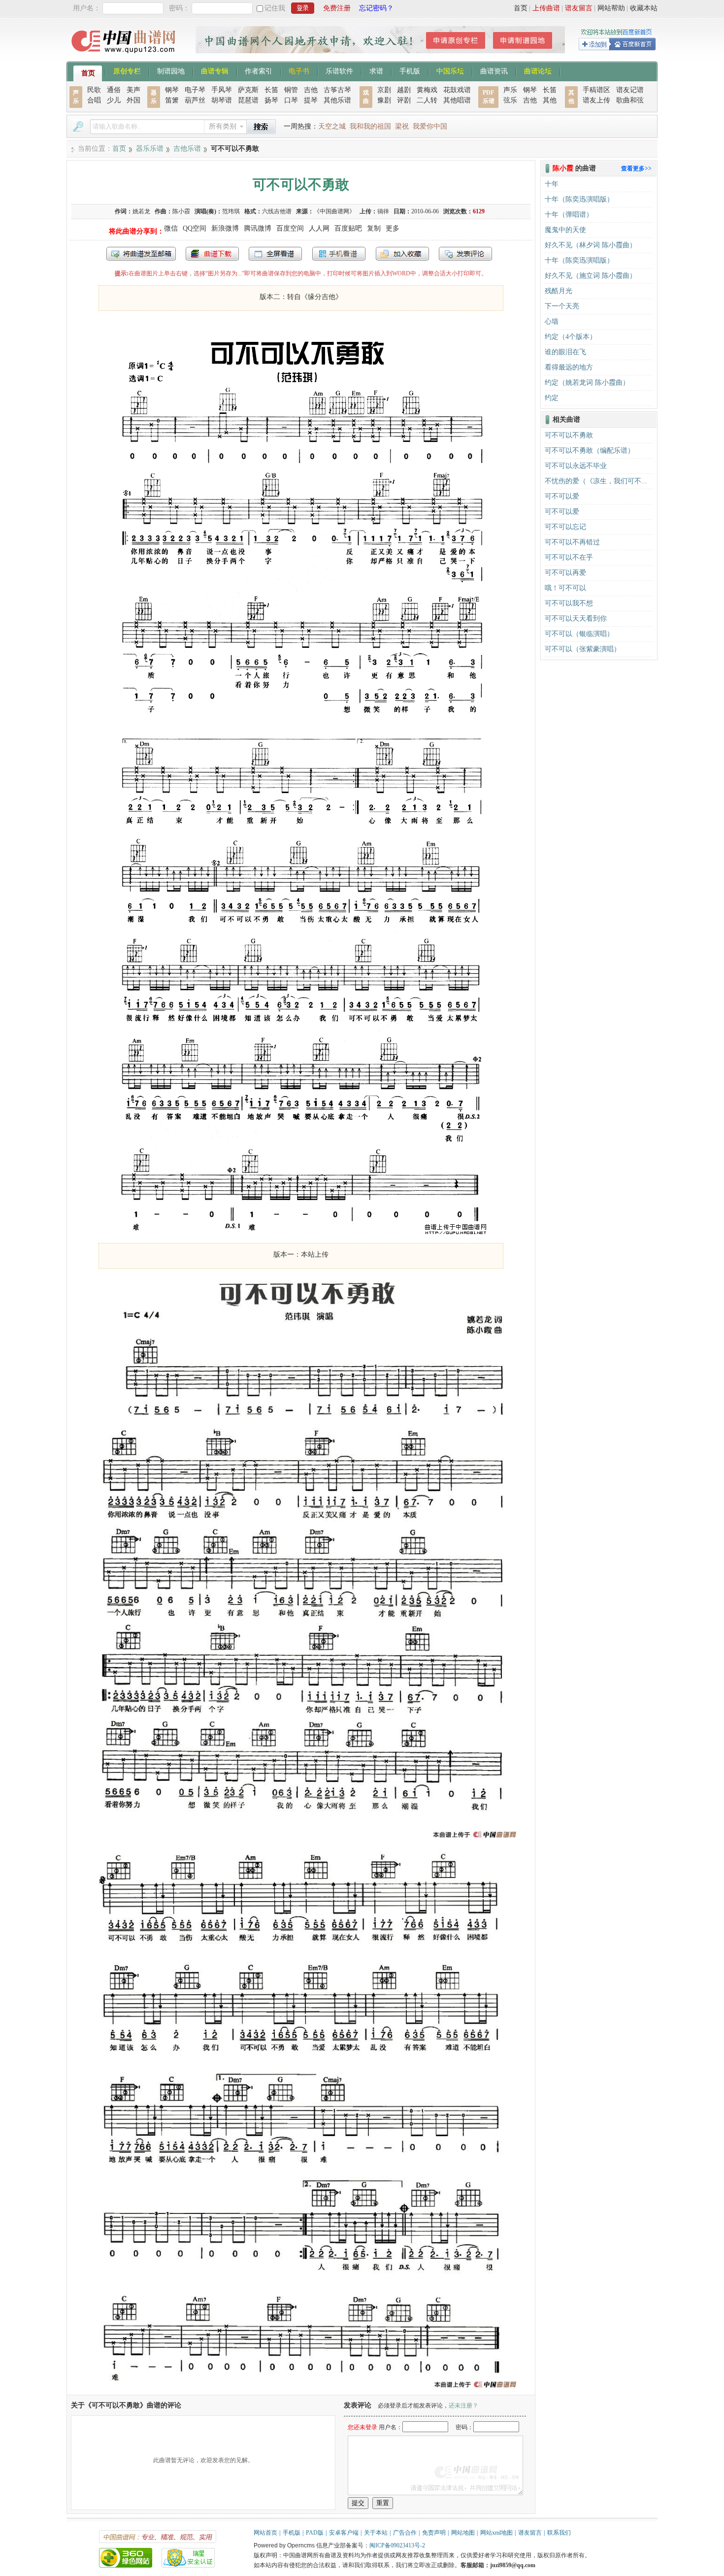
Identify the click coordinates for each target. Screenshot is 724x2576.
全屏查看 (275, 254)
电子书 (299, 70)
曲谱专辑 (215, 70)
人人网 (319, 228)
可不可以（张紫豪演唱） (583, 649)
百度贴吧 (348, 228)
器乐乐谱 (150, 149)
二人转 (427, 100)
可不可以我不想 (569, 603)
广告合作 (405, 2533)
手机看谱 (339, 254)
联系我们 (559, 2533)
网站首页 (265, 2533)
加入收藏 (402, 254)
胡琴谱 (222, 100)
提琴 (311, 100)
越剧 (404, 90)
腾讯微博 (258, 228)
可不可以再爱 (565, 573)
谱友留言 (579, 8)
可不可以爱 (562, 496)
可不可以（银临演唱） (579, 634)
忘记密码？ (376, 8)
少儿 (114, 100)
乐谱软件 (339, 70)
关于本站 (376, 2533)
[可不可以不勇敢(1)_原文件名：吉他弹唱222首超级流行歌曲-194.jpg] (301, 2390)
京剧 (384, 90)
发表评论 (465, 254)
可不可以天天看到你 (576, 619)
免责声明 (434, 2533)
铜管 (291, 90)
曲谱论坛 (538, 70)
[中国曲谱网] (125, 56)
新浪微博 (225, 228)
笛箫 (172, 100)
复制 (374, 228)
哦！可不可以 (565, 588)
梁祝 (402, 126)
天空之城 (332, 126)
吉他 (311, 90)
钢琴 (172, 90)
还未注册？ (463, 2406)
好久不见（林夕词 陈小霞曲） (591, 245)
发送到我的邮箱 (141, 254)
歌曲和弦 (630, 100)
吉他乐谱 (187, 149)
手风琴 (222, 90)
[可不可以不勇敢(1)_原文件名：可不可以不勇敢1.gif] (301, 1233)
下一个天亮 (562, 306)
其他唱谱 (457, 100)
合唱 (94, 100)
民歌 (94, 90)
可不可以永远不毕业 (576, 466)
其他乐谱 (337, 100)
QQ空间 (195, 228)
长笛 (271, 90)
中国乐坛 (450, 70)
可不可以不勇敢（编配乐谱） (590, 451)
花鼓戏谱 (457, 90)
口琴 (291, 100)
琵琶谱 (248, 100)
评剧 (404, 100)
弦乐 (510, 100)
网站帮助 (611, 8)
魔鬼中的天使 (565, 230)
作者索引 (259, 70)
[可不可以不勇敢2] (301, 1840)
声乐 (510, 90)
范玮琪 (231, 211)
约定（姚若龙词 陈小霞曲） (587, 383)
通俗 (114, 90)
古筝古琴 (337, 90)
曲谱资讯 (494, 70)
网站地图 (463, 2533)
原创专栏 (127, 70)
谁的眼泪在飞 (565, 352)
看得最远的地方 (569, 367)
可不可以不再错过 (572, 542)
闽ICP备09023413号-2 (397, 2545)
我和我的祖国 (370, 126)
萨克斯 (248, 90)
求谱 (376, 70)
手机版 (410, 70)
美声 (133, 90)
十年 (552, 184)
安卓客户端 (344, 2533)
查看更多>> (636, 168)
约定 (552, 398)
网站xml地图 (496, 2533)
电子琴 (195, 90)
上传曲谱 (546, 8)
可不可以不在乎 (569, 557)
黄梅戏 (427, 90)
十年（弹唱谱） (569, 215)
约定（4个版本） (571, 337)
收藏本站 (644, 8)
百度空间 (290, 228)
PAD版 (315, 2533)
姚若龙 (141, 211)
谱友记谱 (630, 90)
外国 (133, 100)
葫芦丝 (195, 100)
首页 (521, 8)
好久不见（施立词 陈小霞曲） (591, 276)
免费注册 (337, 8)
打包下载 (212, 254)
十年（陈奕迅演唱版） (579, 199)
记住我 (275, 8)
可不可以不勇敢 (569, 435)
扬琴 (271, 100)
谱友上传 (596, 100)
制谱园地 (171, 70)
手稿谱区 (596, 90)
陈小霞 (181, 211)
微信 (171, 228)
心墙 (552, 321)
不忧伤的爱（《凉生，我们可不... (596, 481)
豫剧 (384, 100)
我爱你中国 (430, 126)
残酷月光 (559, 291)
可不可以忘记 (565, 527)
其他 (550, 100)
